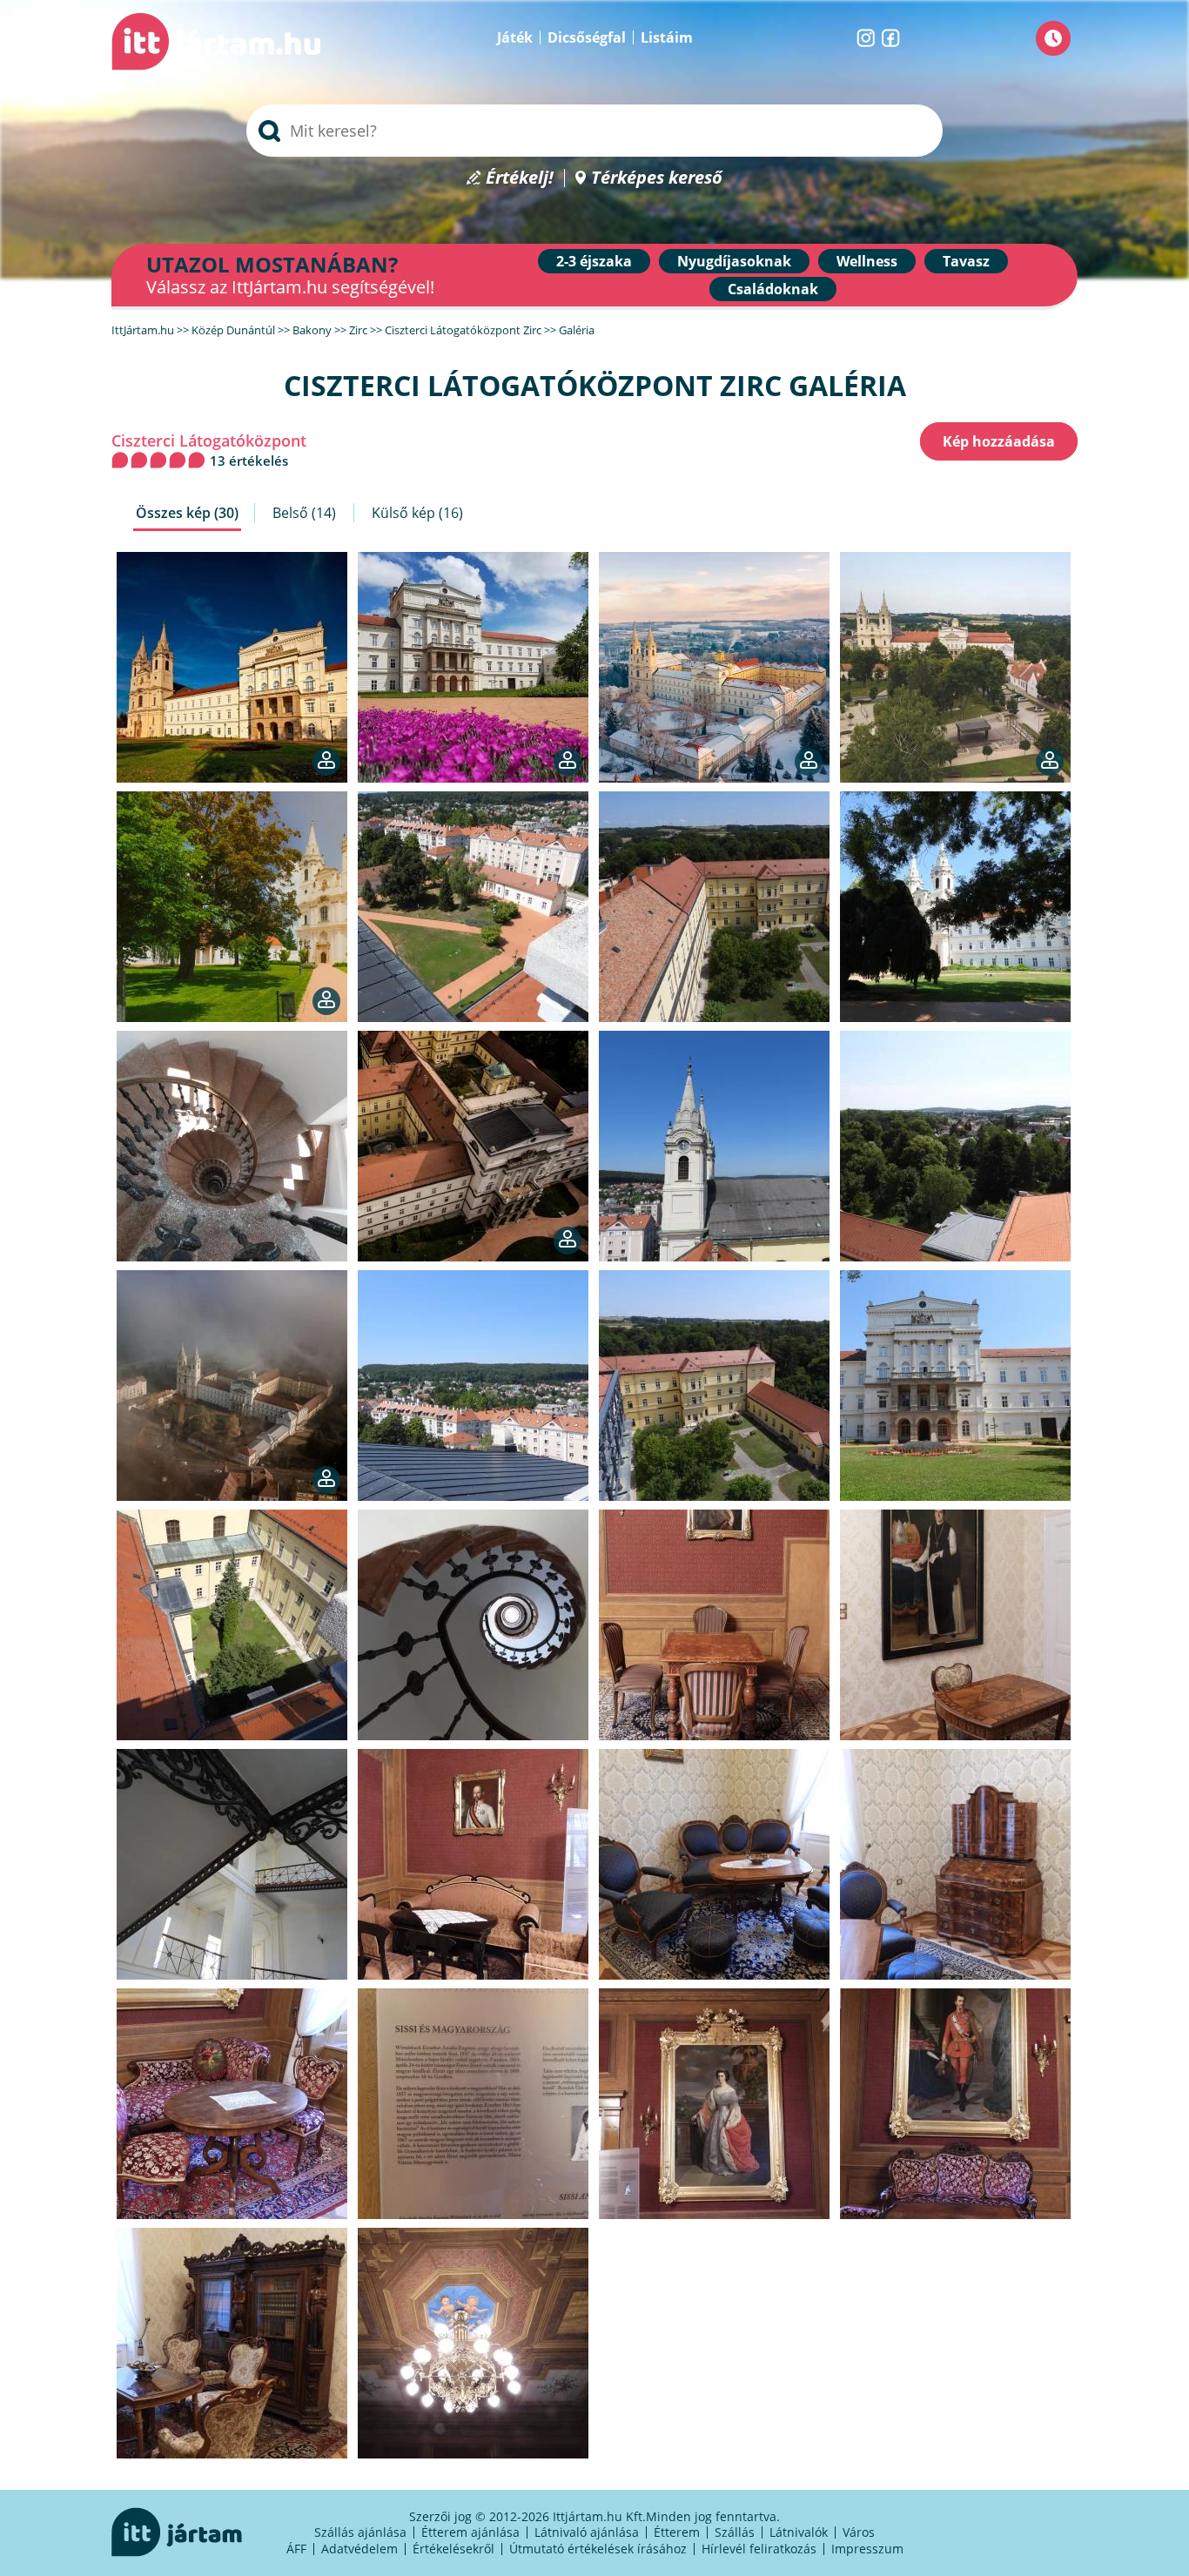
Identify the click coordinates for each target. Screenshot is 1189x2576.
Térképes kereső (657, 178)
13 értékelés (249, 461)
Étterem (677, 2532)
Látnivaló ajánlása (587, 2532)
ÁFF (296, 2549)
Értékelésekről (453, 2549)
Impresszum (867, 2549)
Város (859, 2532)
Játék (515, 37)
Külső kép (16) (417, 513)
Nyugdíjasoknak (734, 261)
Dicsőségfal (587, 37)
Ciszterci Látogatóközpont (209, 441)
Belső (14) (304, 513)
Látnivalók (799, 2532)
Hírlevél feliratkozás (759, 2549)
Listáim (667, 37)
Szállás (735, 2532)
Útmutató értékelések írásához (598, 2549)
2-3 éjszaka (594, 261)
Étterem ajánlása (470, 2532)
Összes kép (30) (187, 513)
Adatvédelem (359, 2549)
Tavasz (966, 261)
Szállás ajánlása (360, 2532)
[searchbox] (594, 131)
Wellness (867, 261)
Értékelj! (520, 178)
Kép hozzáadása (999, 441)
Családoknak (773, 289)
